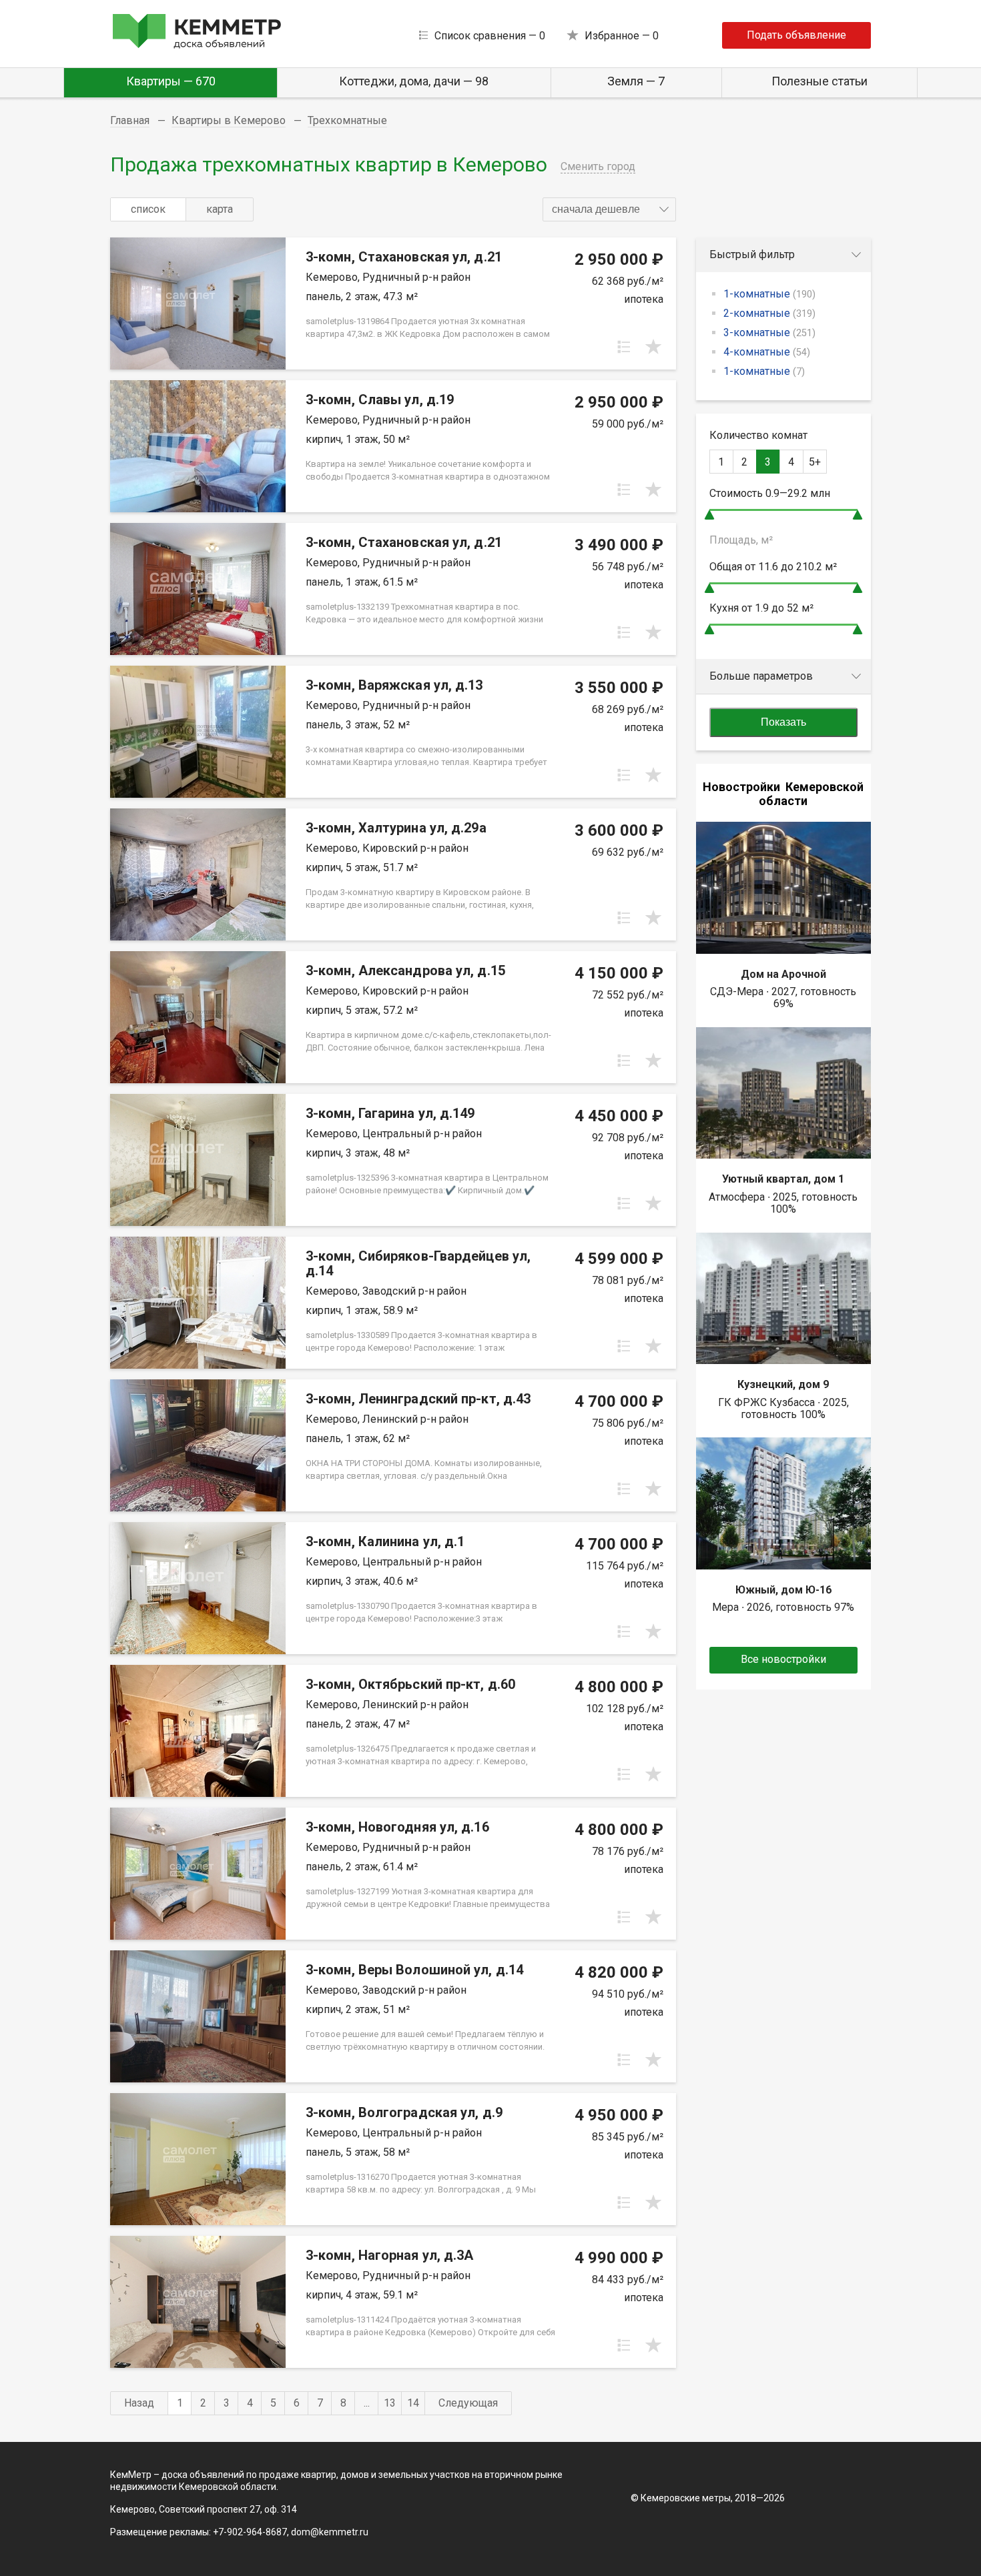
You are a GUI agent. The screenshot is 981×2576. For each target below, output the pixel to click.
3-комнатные (769, 333)
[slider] (709, 515)
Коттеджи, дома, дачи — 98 (414, 81)
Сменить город (598, 166)
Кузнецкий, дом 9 (783, 1384)
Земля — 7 (636, 81)
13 (390, 2403)
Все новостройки (783, 1659)
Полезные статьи (820, 81)
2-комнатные (769, 313)
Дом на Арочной (783, 974)
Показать (783, 722)
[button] (609, 209)
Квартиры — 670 (171, 81)
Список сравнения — (490, 36)
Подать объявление (796, 35)
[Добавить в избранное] (653, 347)
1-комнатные (769, 294)
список (148, 209)
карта (220, 209)
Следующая (468, 2403)
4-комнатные (767, 352)
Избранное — (622, 36)
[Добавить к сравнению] (624, 347)
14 (413, 2403)
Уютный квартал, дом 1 (783, 1179)
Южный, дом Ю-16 (783, 1590)
